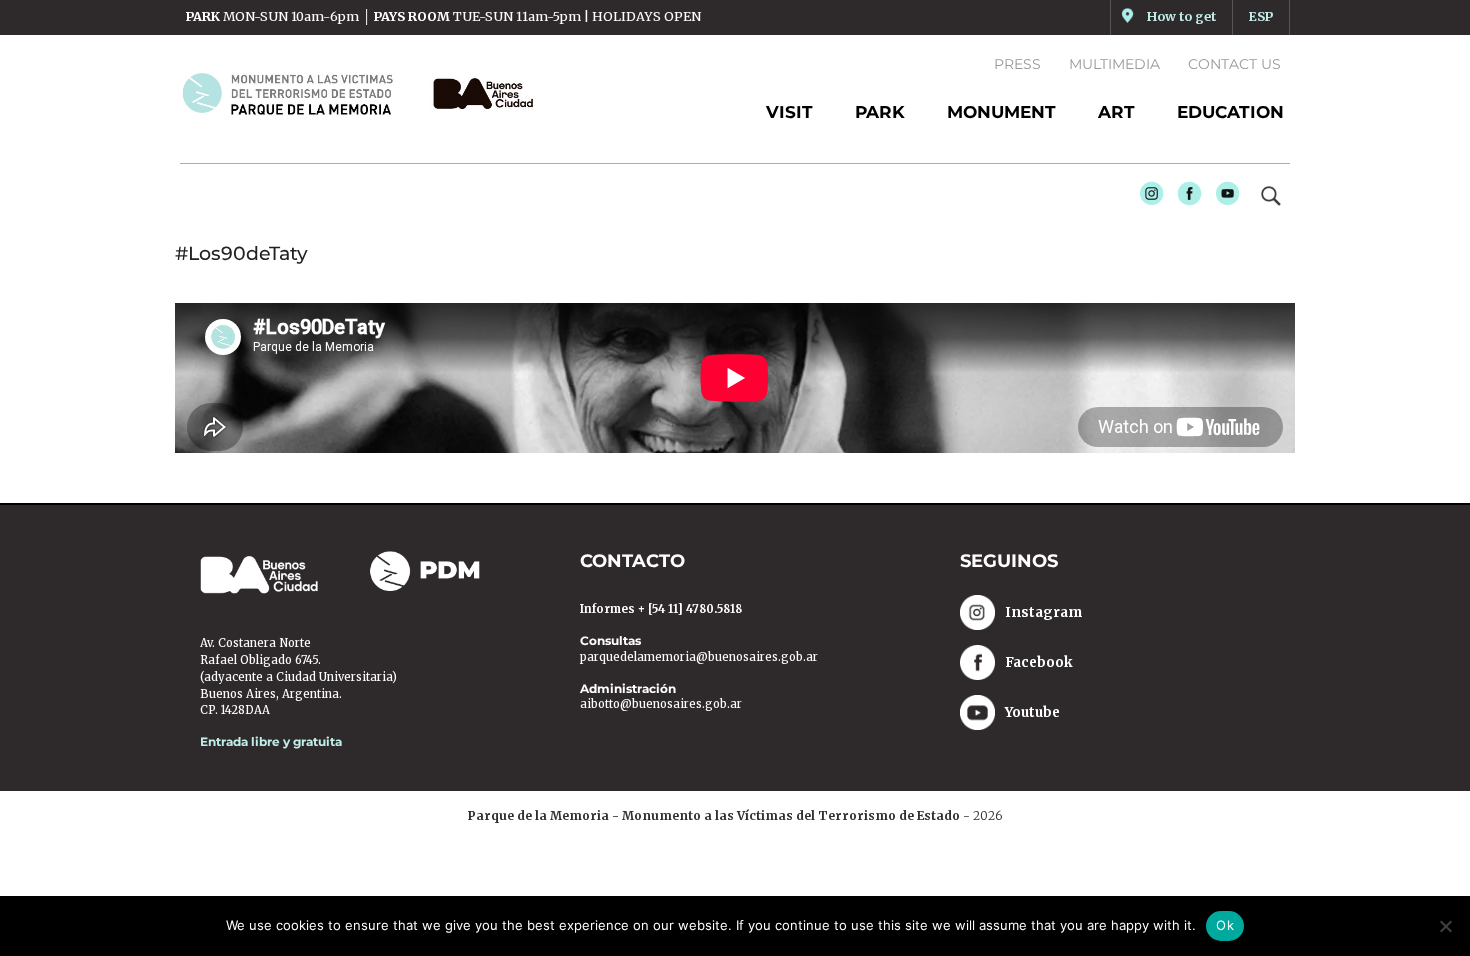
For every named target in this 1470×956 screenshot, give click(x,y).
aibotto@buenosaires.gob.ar (661, 704)
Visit (789, 112)
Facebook (1185, 199)
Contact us (1234, 64)
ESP (1261, 16)
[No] (1445, 926)
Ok (1225, 925)
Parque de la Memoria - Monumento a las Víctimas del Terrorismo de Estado (714, 815)
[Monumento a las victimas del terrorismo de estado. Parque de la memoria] (299, 93)
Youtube (1223, 199)
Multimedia (1114, 64)
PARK (880, 112)
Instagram (1147, 199)
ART (1116, 112)
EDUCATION (1230, 112)
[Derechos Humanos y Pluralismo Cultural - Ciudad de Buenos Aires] (478, 94)
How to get (1181, 16)
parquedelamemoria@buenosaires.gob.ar (699, 657)
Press (1017, 64)
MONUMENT (1001, 112)
